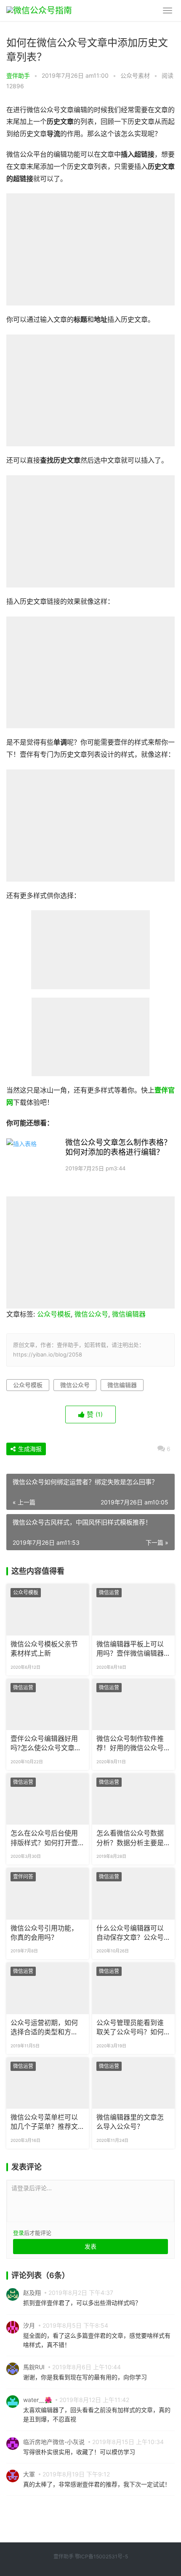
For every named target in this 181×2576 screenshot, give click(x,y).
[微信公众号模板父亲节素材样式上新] (48, 1609)
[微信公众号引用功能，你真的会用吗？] (48, 1894)
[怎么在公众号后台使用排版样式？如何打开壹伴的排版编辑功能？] (48, 1799)
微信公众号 (91, 1314)
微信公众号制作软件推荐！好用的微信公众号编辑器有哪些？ (130, 1744)
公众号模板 (54, 1314)
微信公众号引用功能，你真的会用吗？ (44, 1933)
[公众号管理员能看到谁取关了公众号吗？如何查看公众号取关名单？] (133, 1988)
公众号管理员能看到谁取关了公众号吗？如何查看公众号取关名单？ (130, 2028)
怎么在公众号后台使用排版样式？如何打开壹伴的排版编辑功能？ (44, 1838)
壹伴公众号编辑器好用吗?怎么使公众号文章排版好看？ (46, 1744)
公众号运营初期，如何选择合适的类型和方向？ (44, 2028)
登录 (19, 2233)
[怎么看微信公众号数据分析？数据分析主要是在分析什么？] (133, 1799)
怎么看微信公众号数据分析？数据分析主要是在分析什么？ (130, 1838)
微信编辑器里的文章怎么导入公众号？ (130, 2122)
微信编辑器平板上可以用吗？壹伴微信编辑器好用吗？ (130, 1649)
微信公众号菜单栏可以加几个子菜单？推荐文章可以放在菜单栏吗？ (44, 2123)
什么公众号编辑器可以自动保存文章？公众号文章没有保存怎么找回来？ (130, 1933)
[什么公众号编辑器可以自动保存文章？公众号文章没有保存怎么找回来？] (133, 1894)
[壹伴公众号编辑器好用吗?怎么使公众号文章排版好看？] (48, 1704)
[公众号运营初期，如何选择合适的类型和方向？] (48, 1988)
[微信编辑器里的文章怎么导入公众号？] (133, 2083)
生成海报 (29, 1449)
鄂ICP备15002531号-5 (101, 2556)
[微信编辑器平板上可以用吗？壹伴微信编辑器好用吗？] (133, 1609)
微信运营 (109, 1592)
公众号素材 (135, 75)
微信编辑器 (129, 1314)
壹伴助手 (18, 75)
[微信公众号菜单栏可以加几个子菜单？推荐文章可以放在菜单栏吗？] (48, 2083)
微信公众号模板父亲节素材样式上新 (44, 1649)
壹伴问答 (23, 1877)
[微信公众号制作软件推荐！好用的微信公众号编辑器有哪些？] (133, 1704)
